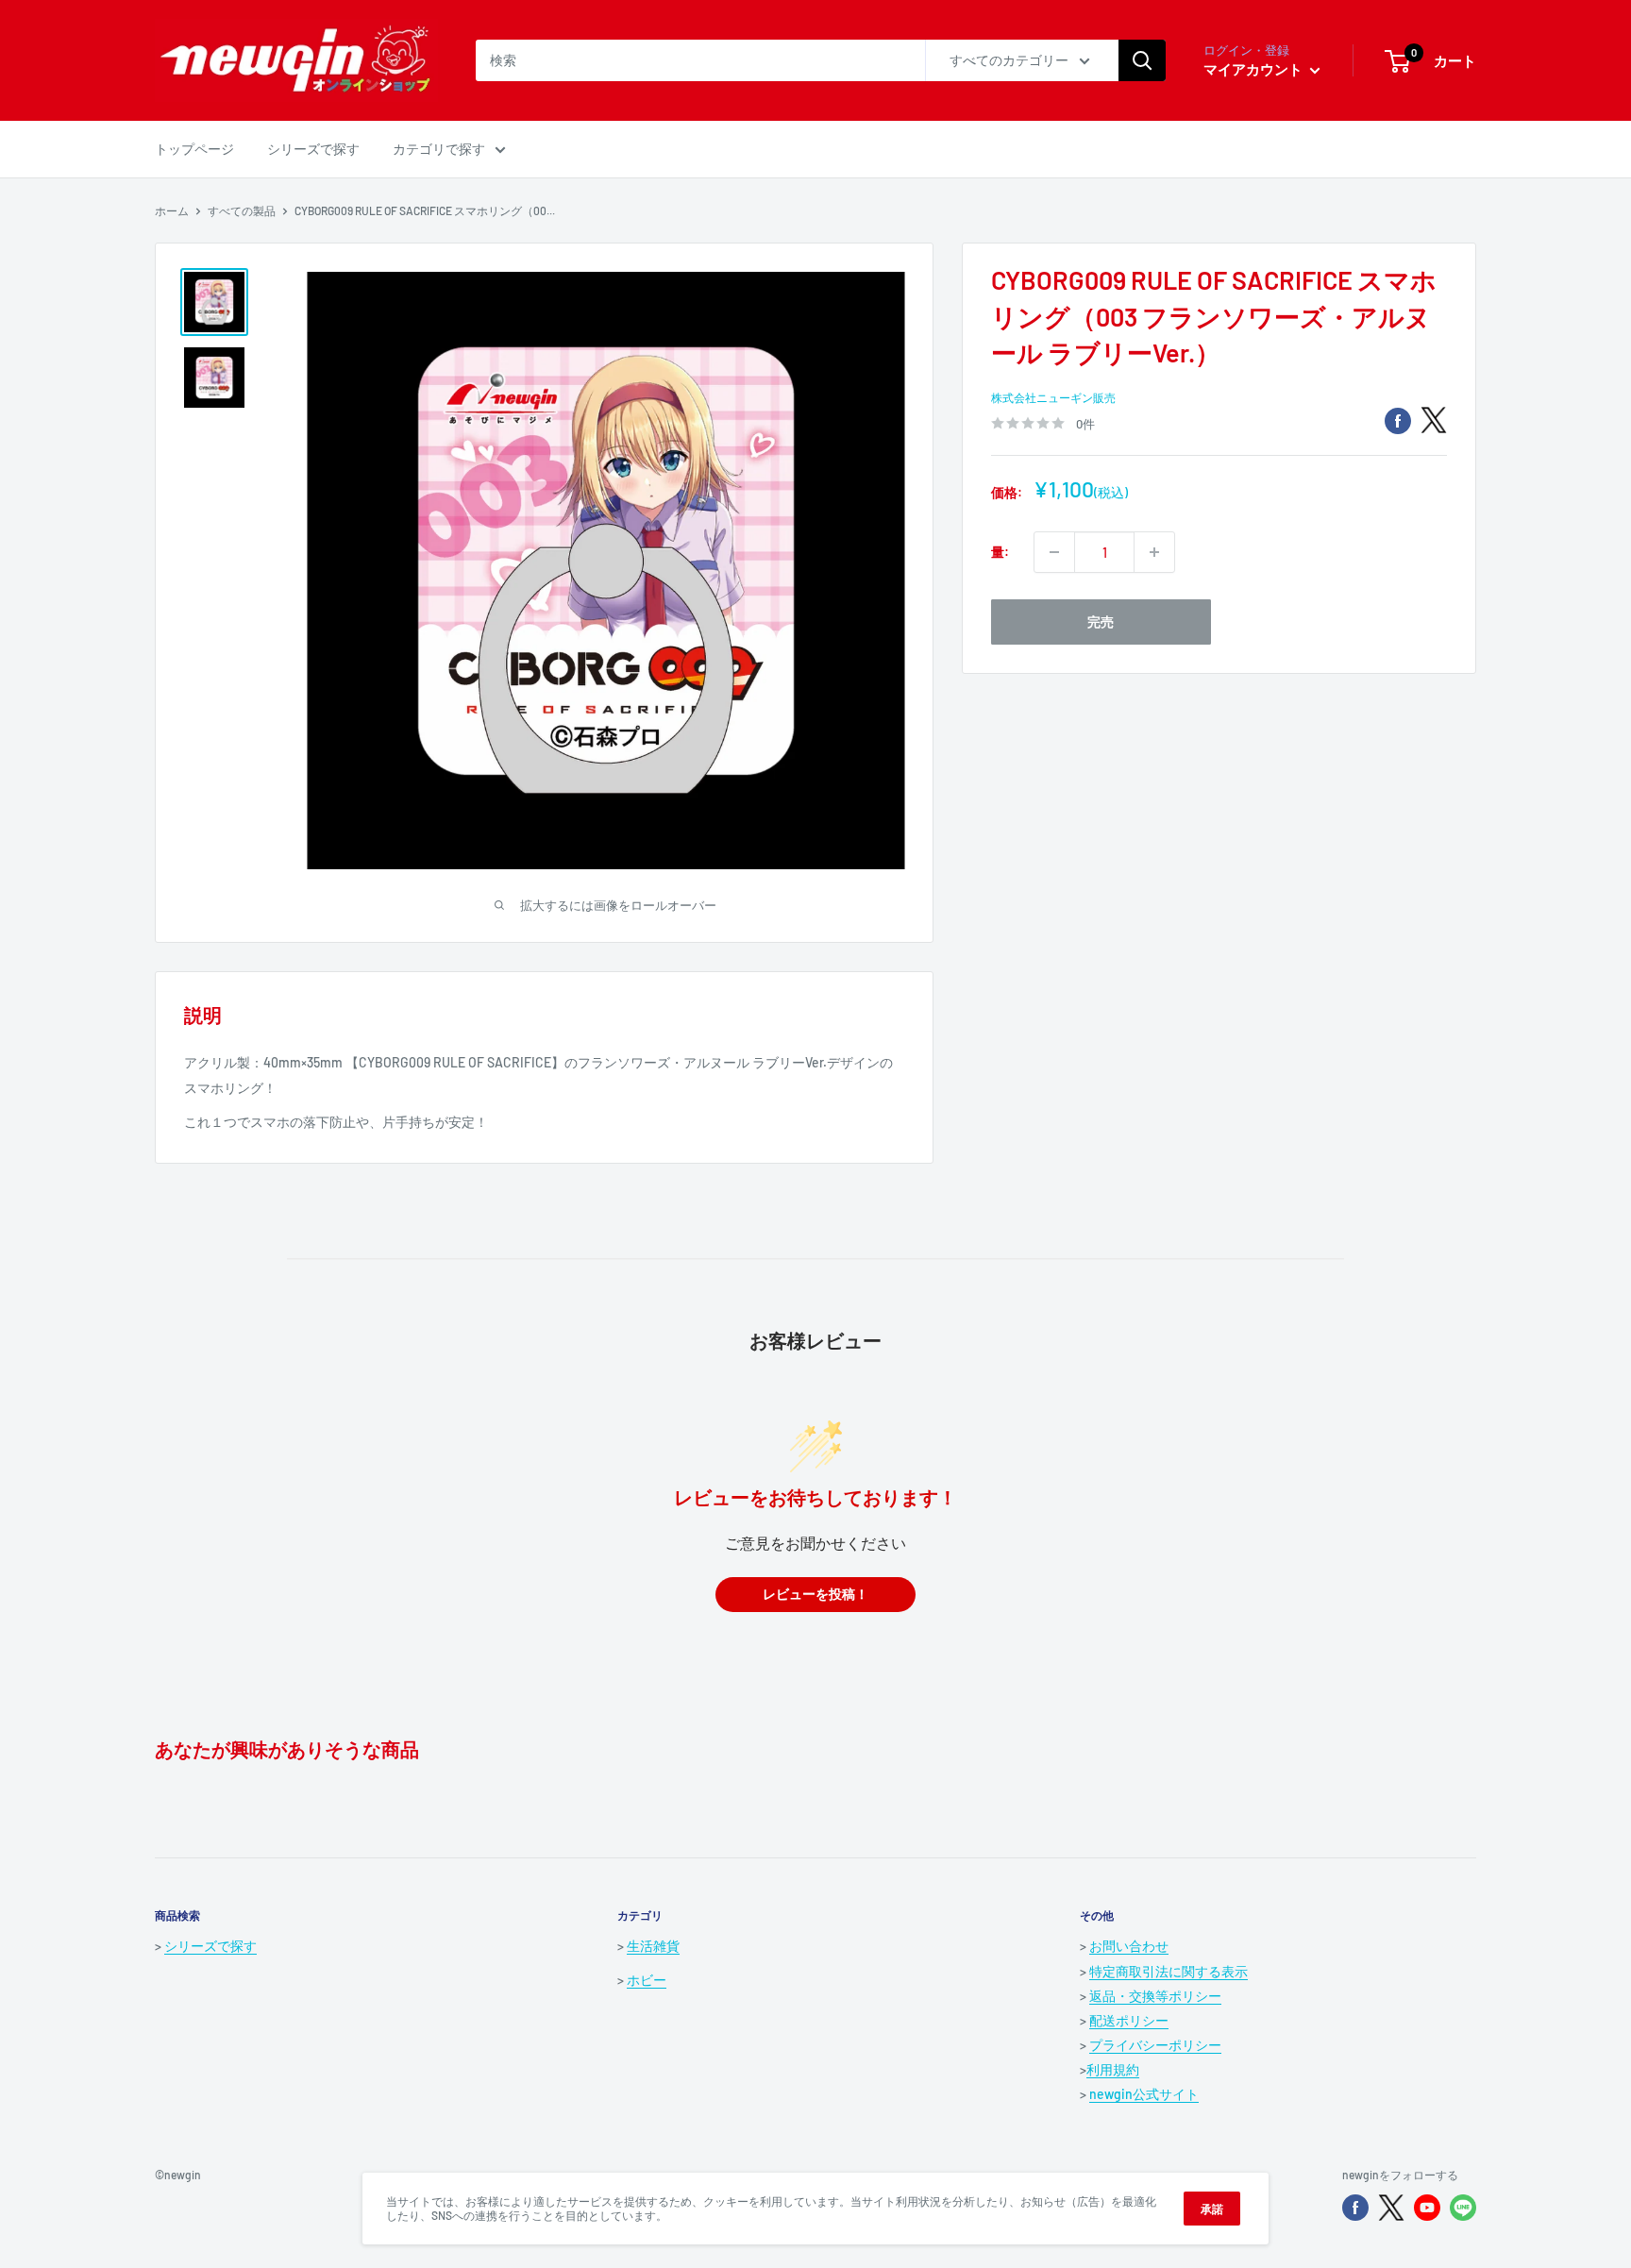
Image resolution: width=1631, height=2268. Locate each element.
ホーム (172, 210)
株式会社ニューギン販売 (1053, 397)
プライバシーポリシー (1155, 2045)
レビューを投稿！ (815, 1595)
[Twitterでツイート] (1434, 420)
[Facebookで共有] (1398, 420)
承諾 (1212, 2209)
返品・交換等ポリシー (1155, 1996)
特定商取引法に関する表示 (1169, 1971)
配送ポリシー (1129, 2020)
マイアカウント (1254, 69)
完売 (1101, 622)
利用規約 (1113, 2069)
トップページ (194, 149)
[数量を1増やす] (1154, 552)
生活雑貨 (653, 1946)
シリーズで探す (313, 149)
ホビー (647, 1980)
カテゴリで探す (439, 149)
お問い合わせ (1129, 1946)
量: (1000, 552)
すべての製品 (242, 210)
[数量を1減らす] (1054, 552)
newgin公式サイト (1144, 2094)
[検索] (1142, 60)
